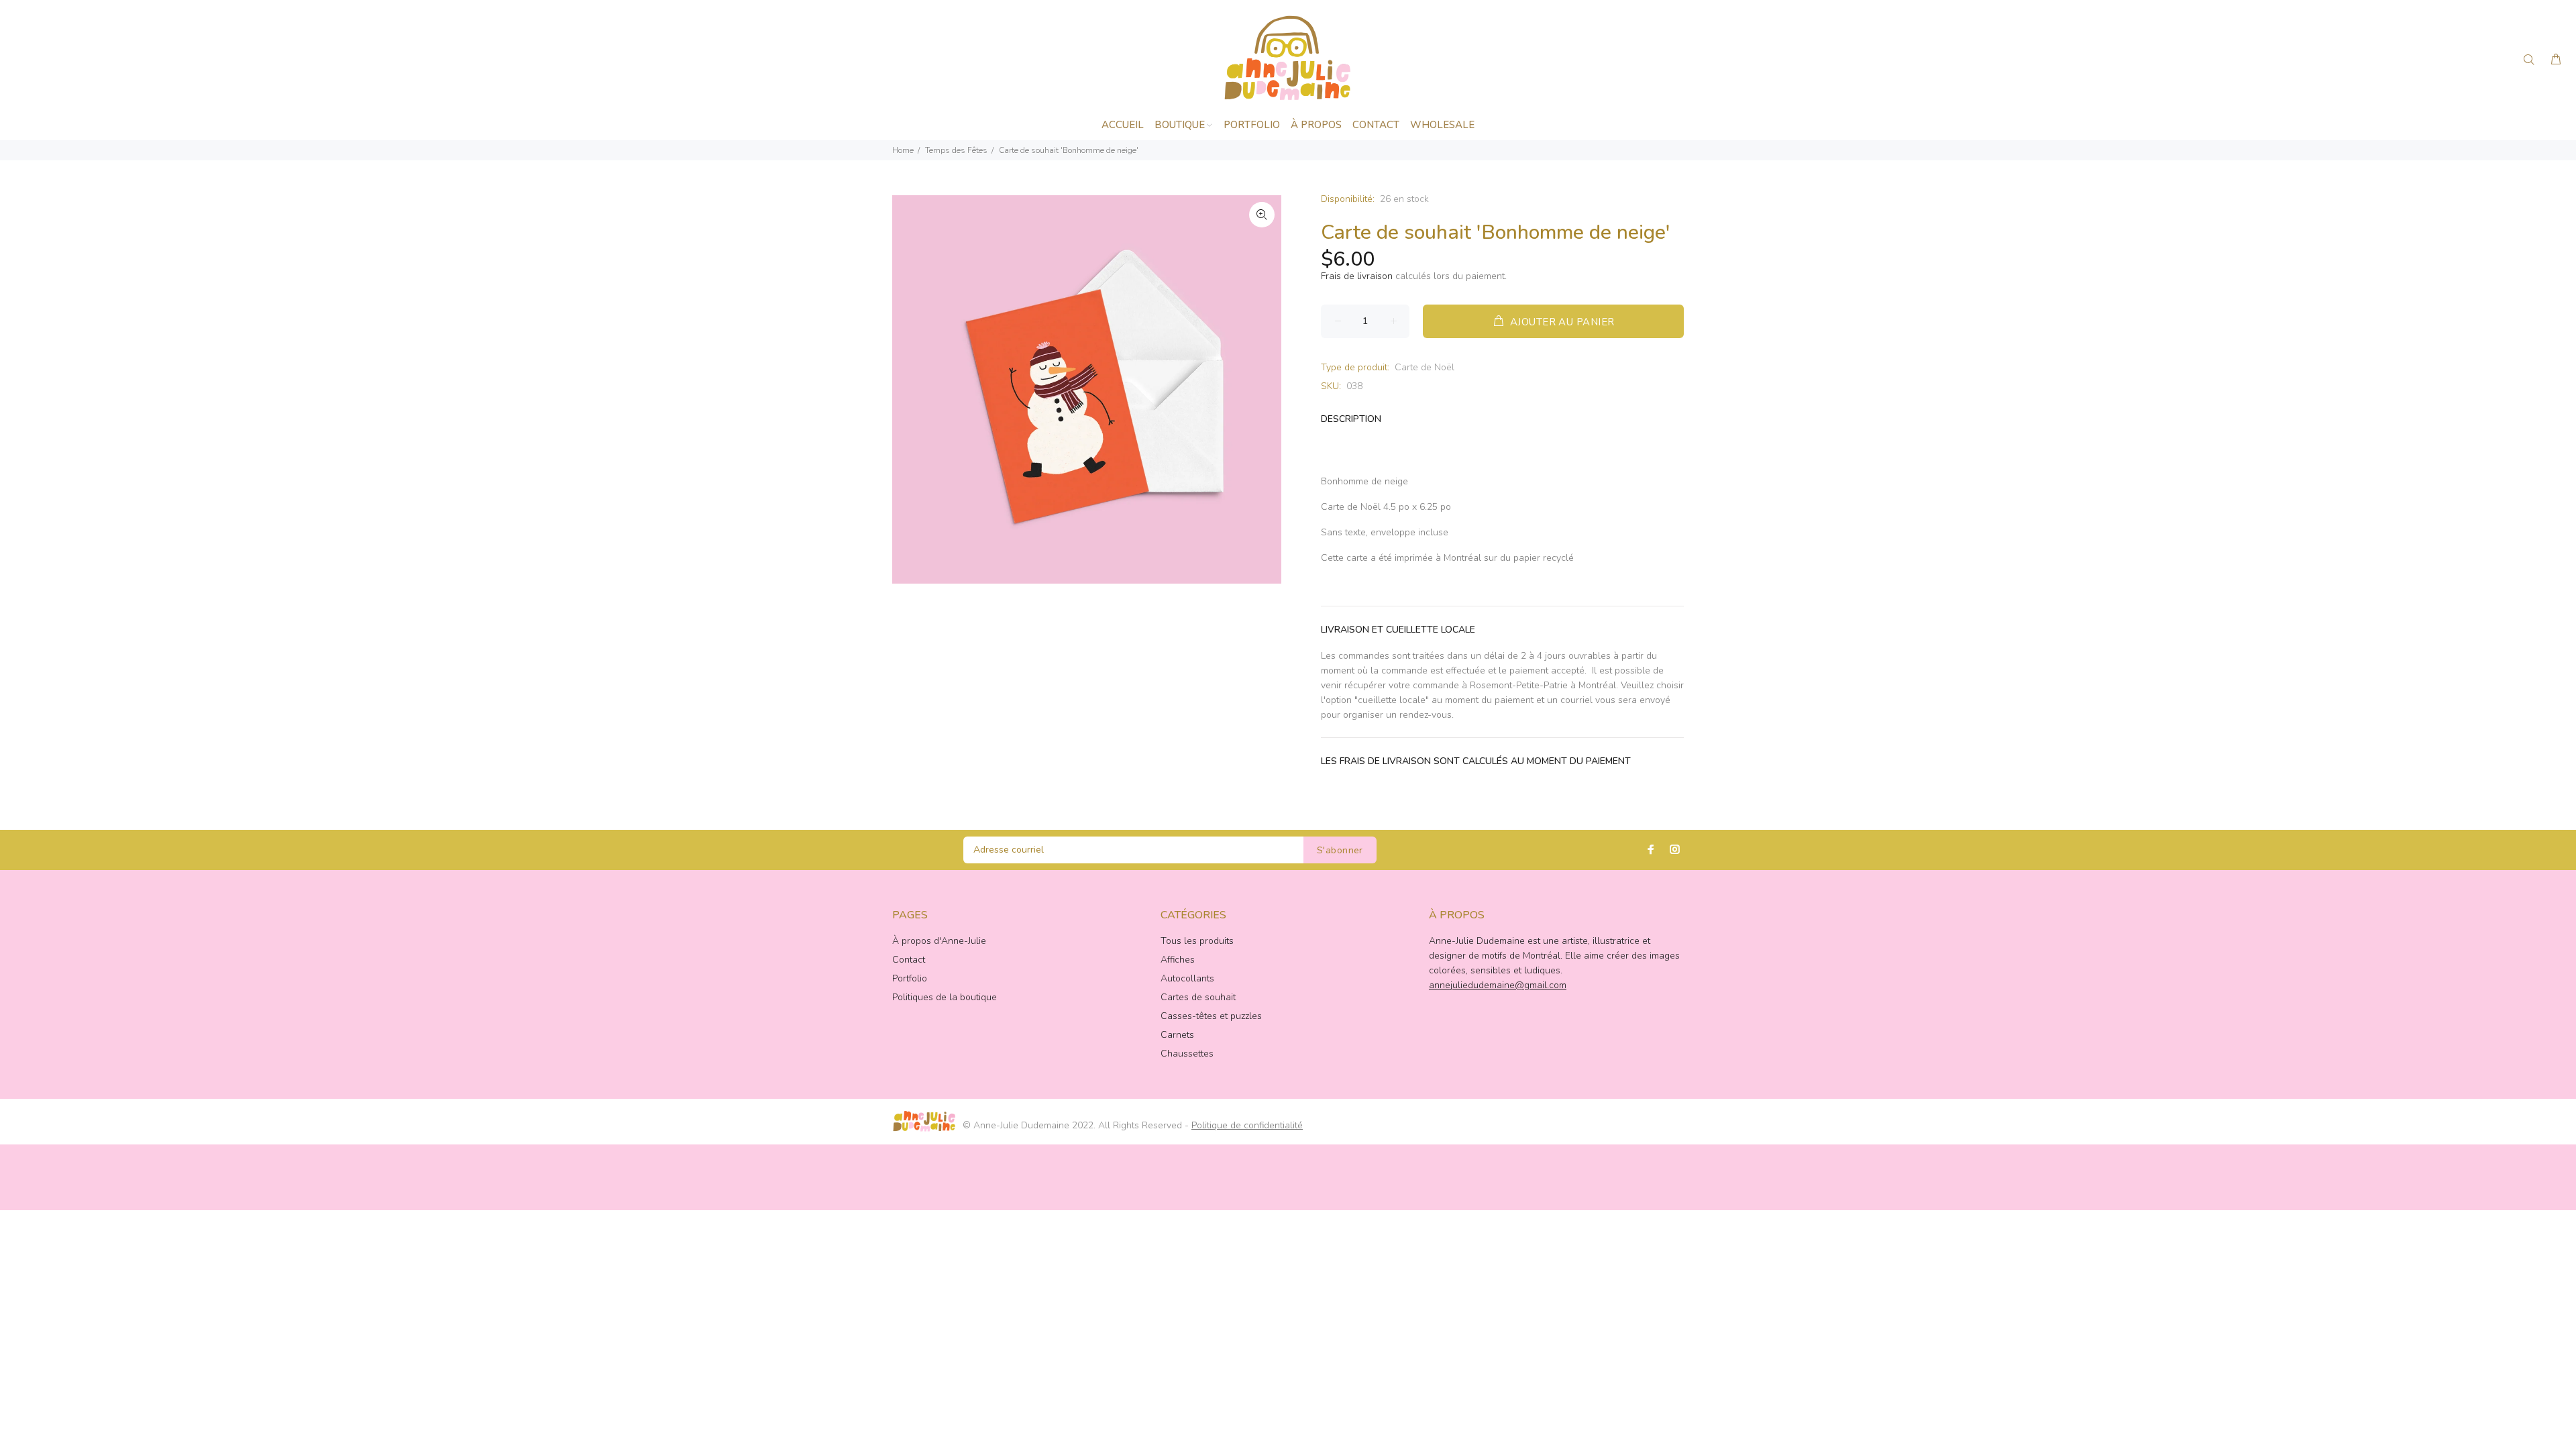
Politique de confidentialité (1247, 1125)
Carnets (1177, 1035)
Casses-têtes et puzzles (1211, 1016)
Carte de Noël (1425, 367)
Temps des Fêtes (956, 150)
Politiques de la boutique (945, 997)
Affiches (1178, 960)
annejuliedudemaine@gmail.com (1498, 985)
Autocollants (1187, 978)
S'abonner (1340, 850)
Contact (909, 960)
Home (903, 150)
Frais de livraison (1357, 276)
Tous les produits (1197, 941)
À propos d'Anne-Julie (939, 941)
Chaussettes (1187, 1054)
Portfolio (910, 978)
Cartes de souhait (1198, 997)
